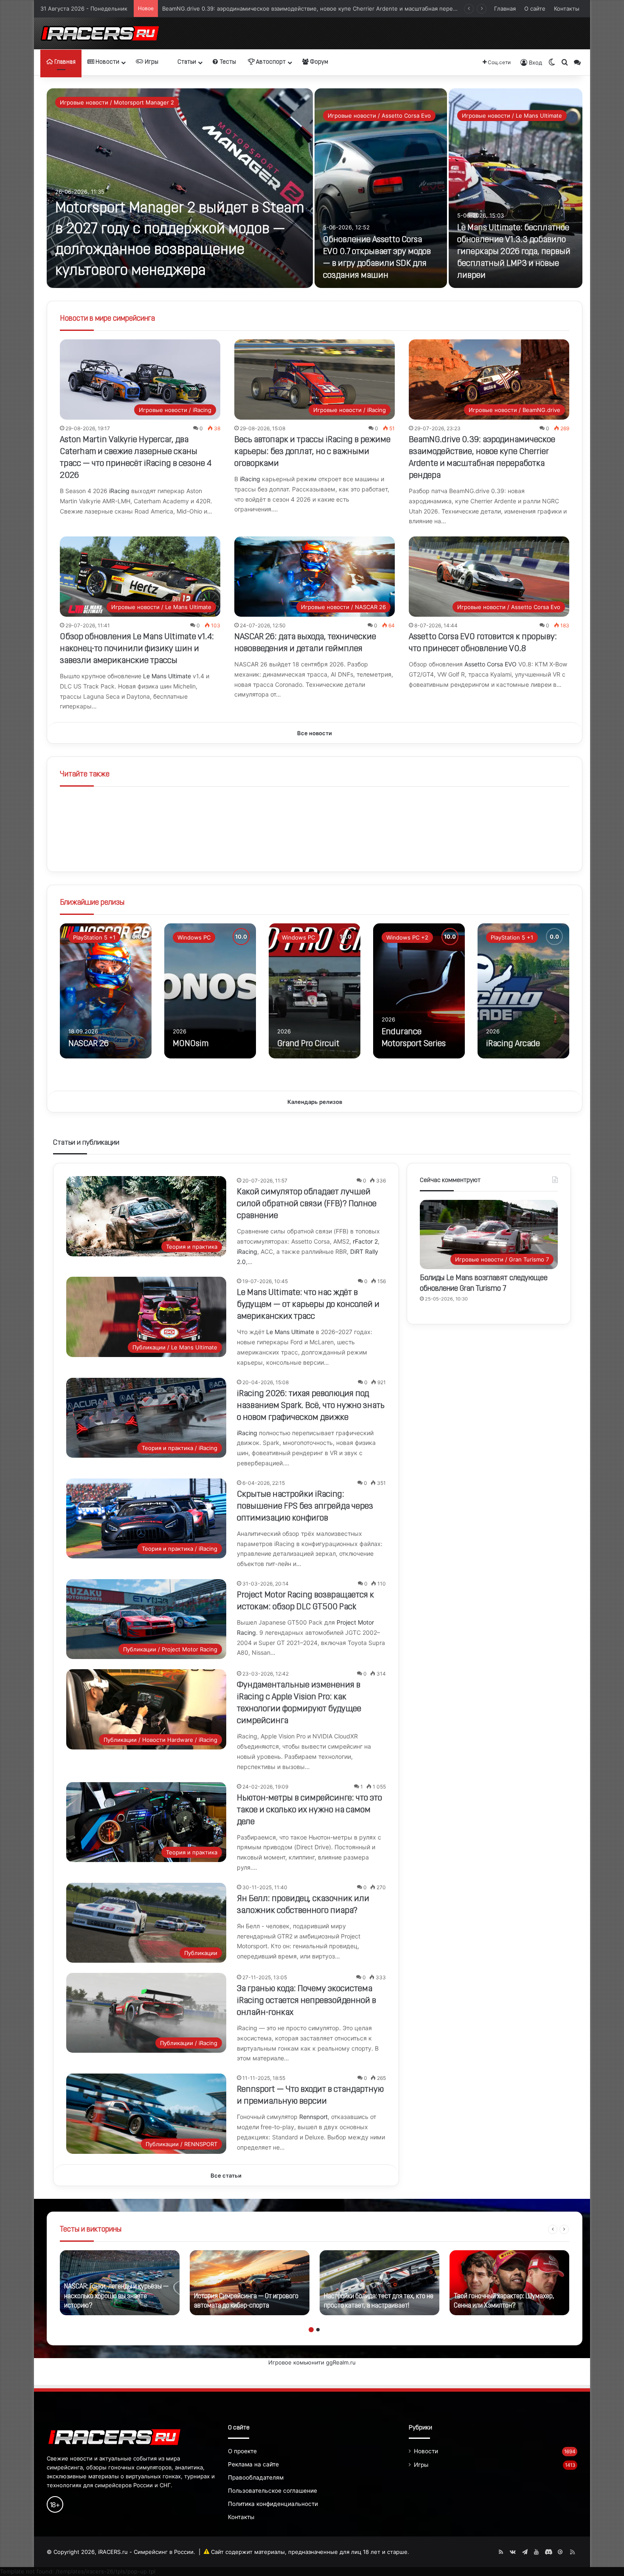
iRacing (119, 491)
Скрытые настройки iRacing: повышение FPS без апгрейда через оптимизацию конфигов (305, 1507)
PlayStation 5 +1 (94, 937)
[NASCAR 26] (106, 991)
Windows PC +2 (407, 937)
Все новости (315, 733)
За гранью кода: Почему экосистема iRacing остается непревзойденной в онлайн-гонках (306, 2001)
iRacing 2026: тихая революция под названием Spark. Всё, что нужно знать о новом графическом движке (311, 1406)
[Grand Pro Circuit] (315, 991)
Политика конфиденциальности (273, 2504)
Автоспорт (270, 62)
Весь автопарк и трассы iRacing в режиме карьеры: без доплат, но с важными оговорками (312, 452)
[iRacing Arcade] (523, 991)
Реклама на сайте (253, 2464)
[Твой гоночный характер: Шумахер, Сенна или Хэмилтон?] (509, 2283)
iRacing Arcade (513, 1044)
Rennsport (313, 2117)
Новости (107, 62)
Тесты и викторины (91, 2230)
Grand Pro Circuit (308, 1044)
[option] (315, 188)
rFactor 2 (365, 1241)
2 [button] (318, 2330)
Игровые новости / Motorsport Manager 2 (117, 102)
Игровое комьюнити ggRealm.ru (312, 2362)
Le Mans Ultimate (167, 676)
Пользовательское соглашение (273, 2491)
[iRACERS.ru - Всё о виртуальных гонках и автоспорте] (100, 33)
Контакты (567, 8)
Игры (151, 62)
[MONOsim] (210, 991)
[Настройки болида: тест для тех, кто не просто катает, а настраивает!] (379, 2283)
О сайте (535, 8)
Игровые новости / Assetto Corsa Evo (379, 116)
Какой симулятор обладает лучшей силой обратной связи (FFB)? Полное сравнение (307, 1204)
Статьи (186, 62)
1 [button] (311, 2330)
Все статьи (226, 2175)
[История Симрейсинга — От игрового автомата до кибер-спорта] (250, 2283)
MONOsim (191, 1044)
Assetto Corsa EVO (490, 664)
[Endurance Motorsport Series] (419, 991)
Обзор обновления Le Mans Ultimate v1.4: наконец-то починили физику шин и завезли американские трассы (312, 6)
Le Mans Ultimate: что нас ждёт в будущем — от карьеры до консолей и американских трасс (308, 1305)
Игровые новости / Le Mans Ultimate (512, 116)
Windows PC (194, 937)
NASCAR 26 (89, 1044)
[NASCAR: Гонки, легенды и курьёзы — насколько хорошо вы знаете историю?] (120, 2283)
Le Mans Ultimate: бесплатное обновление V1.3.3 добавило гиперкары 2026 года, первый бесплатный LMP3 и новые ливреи (514, 252)
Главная (505, 8)
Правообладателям (256, 2477)
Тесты (227, 62)
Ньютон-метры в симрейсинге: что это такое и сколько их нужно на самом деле (309, 1810)
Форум (318, 62)
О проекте (242, 2451)
